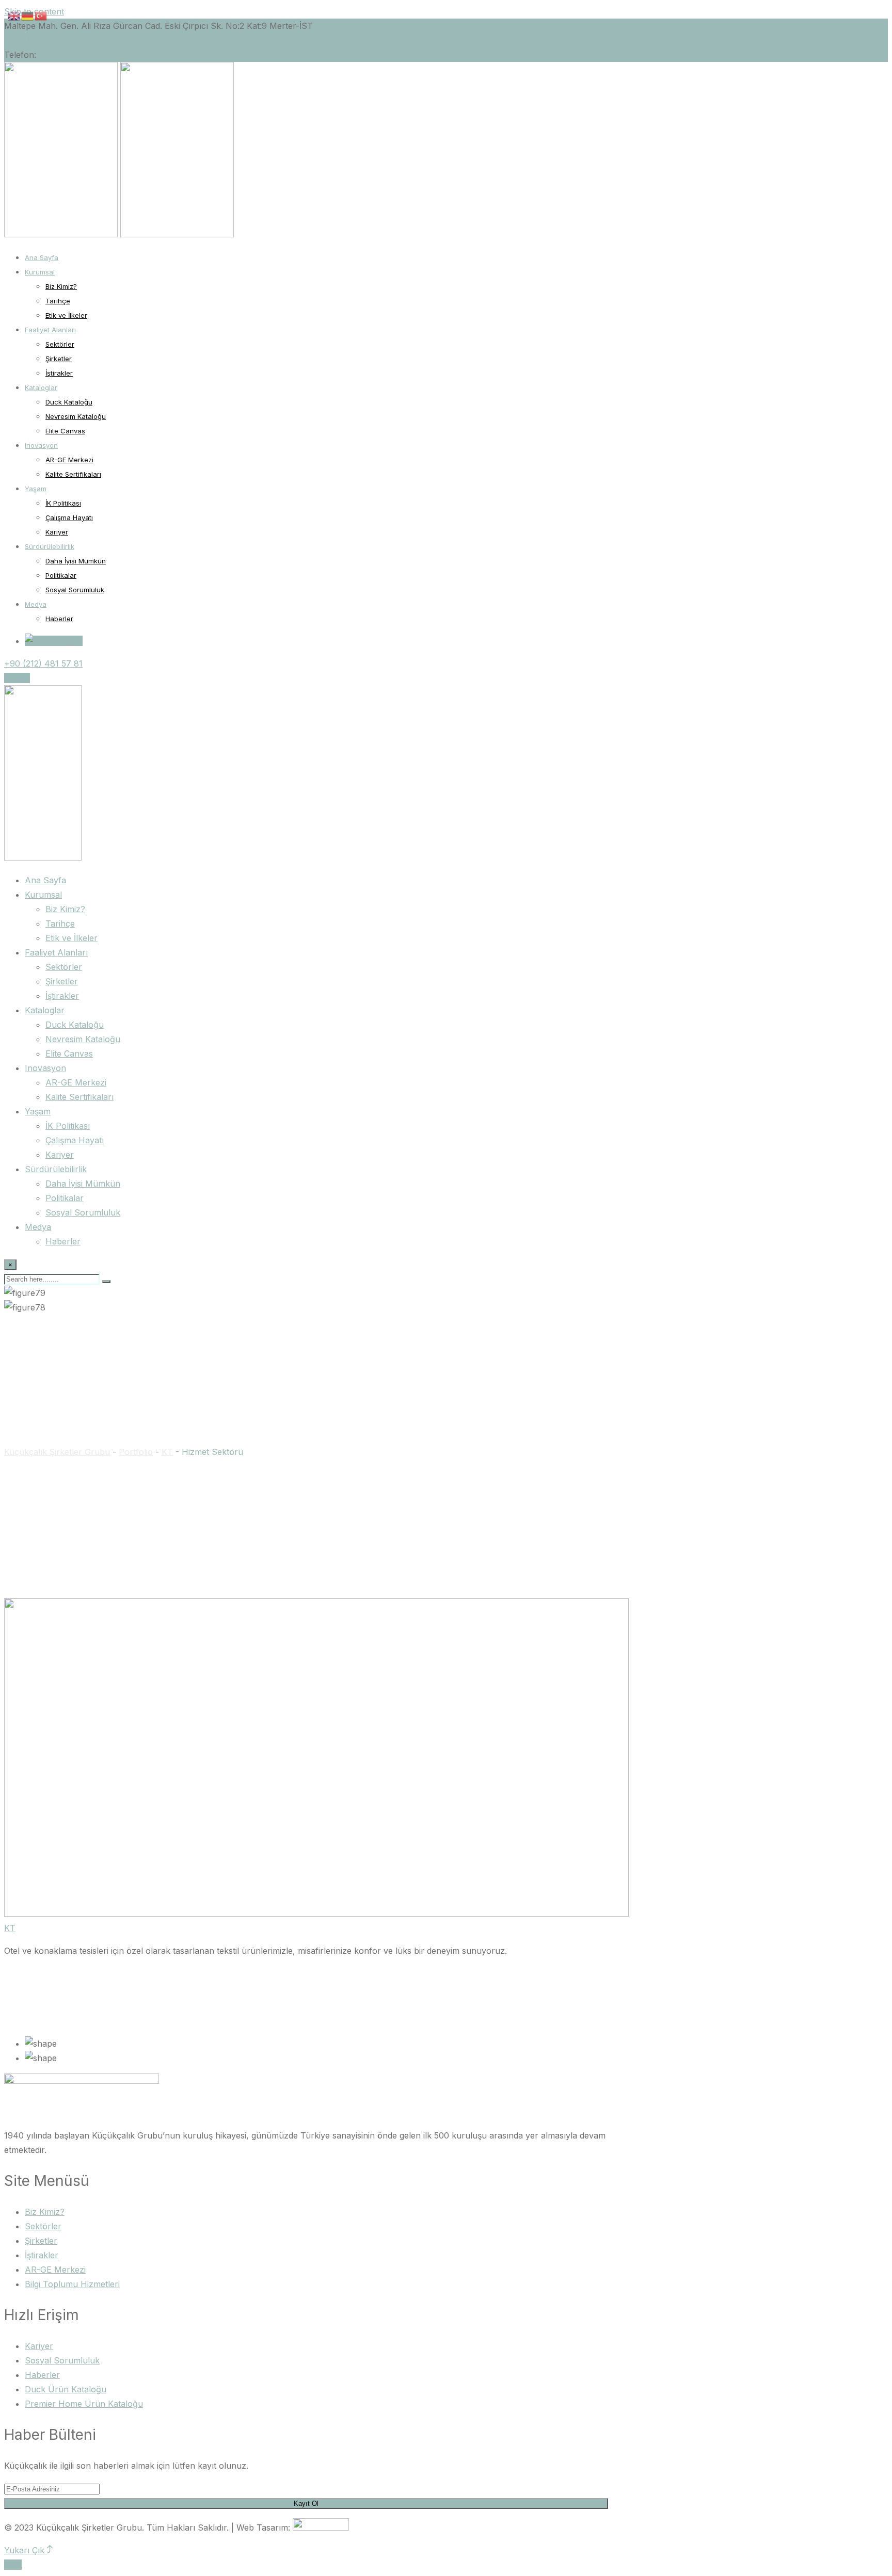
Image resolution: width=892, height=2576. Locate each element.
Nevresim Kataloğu (76, 416)
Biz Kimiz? (61, 286)
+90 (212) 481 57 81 (75, 55)
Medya (36, 604)
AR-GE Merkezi (69, 460)
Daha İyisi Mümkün (76, 561)
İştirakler (59, 373)
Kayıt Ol (306, 2504)
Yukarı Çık (26, 2550)
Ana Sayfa (42, 257)
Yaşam (36, 489)
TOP (13, 2565)
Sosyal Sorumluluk (75, 590)
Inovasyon (41, 445)
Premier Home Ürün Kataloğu (84, 2404)
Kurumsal (40, 272)
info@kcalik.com (36, 40)
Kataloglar (41, 387)
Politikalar (61, 575)
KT (10, 1928)
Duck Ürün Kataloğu (66, 2389)
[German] (28, 15)
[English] (14, 15)
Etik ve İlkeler (66, 315)
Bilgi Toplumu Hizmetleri (72, 2284)
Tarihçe (58, 301)
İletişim (17, 678)
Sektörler (60, 344)
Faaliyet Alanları (50, 330)
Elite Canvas (65, 431)
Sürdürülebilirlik (50, 546)
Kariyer (57, 532)
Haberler (59, 619)
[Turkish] (41, 15)
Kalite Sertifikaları (73, 474)
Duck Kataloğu (69, 402)
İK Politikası (63, 503)
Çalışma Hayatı (69, 517)
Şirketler (59, 359)
